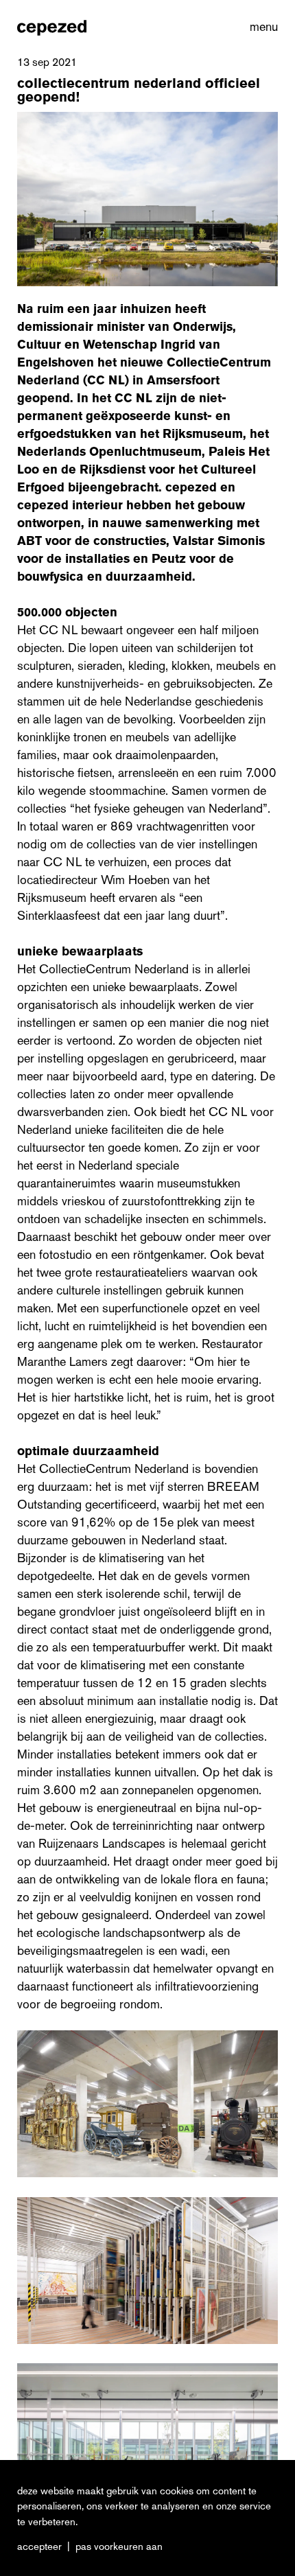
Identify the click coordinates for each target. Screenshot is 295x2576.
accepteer (39, 2546)
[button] (261, 27)
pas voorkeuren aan (119, 2546)
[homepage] (52, 27)
